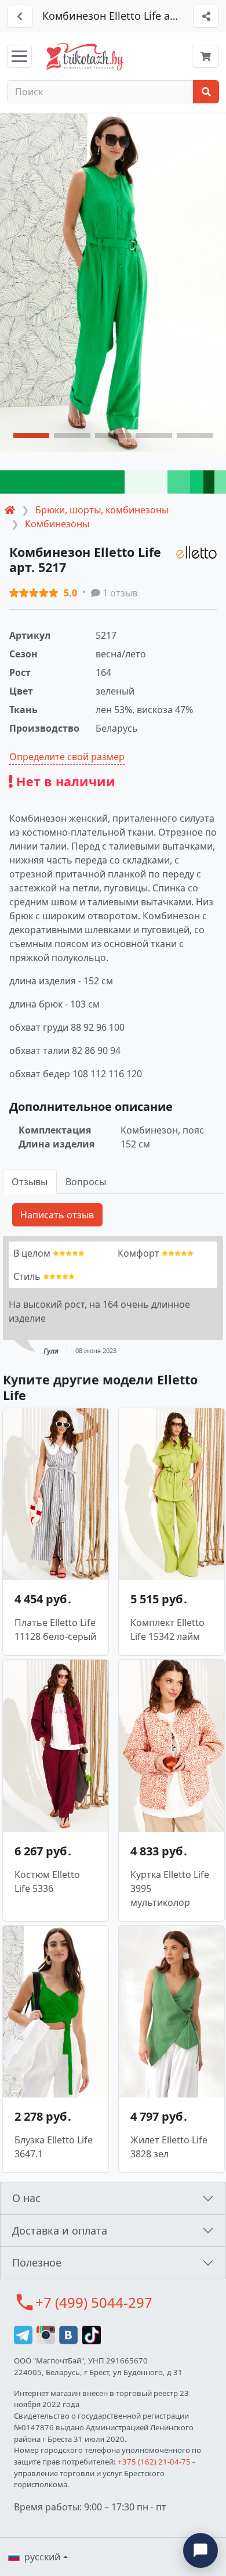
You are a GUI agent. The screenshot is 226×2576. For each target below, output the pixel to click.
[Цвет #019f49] (62, 482)
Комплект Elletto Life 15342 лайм (167, 1629)
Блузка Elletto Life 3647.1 (54, 2147)
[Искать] (206, 92)
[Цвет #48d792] (179, 482)
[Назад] (20, 16)
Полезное (37, 2262)
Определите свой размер (67, 757)
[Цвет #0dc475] (197, 482)
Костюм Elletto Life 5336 (47, 1881)
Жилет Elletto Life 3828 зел (169, 2147)
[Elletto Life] (196, 552)
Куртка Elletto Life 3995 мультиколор (170, 1888)
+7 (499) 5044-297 (94, 2302)
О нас (26, 2198)
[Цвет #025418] (209, 482)
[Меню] (19, 56)
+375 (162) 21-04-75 (154, 2462)
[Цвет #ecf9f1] (146, 482)
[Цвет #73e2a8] (220, 482)
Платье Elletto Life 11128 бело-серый (55, 1629)
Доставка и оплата (60, 2230)
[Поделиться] (206, 16)
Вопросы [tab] (86, 1182)
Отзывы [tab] (30, 1182)
